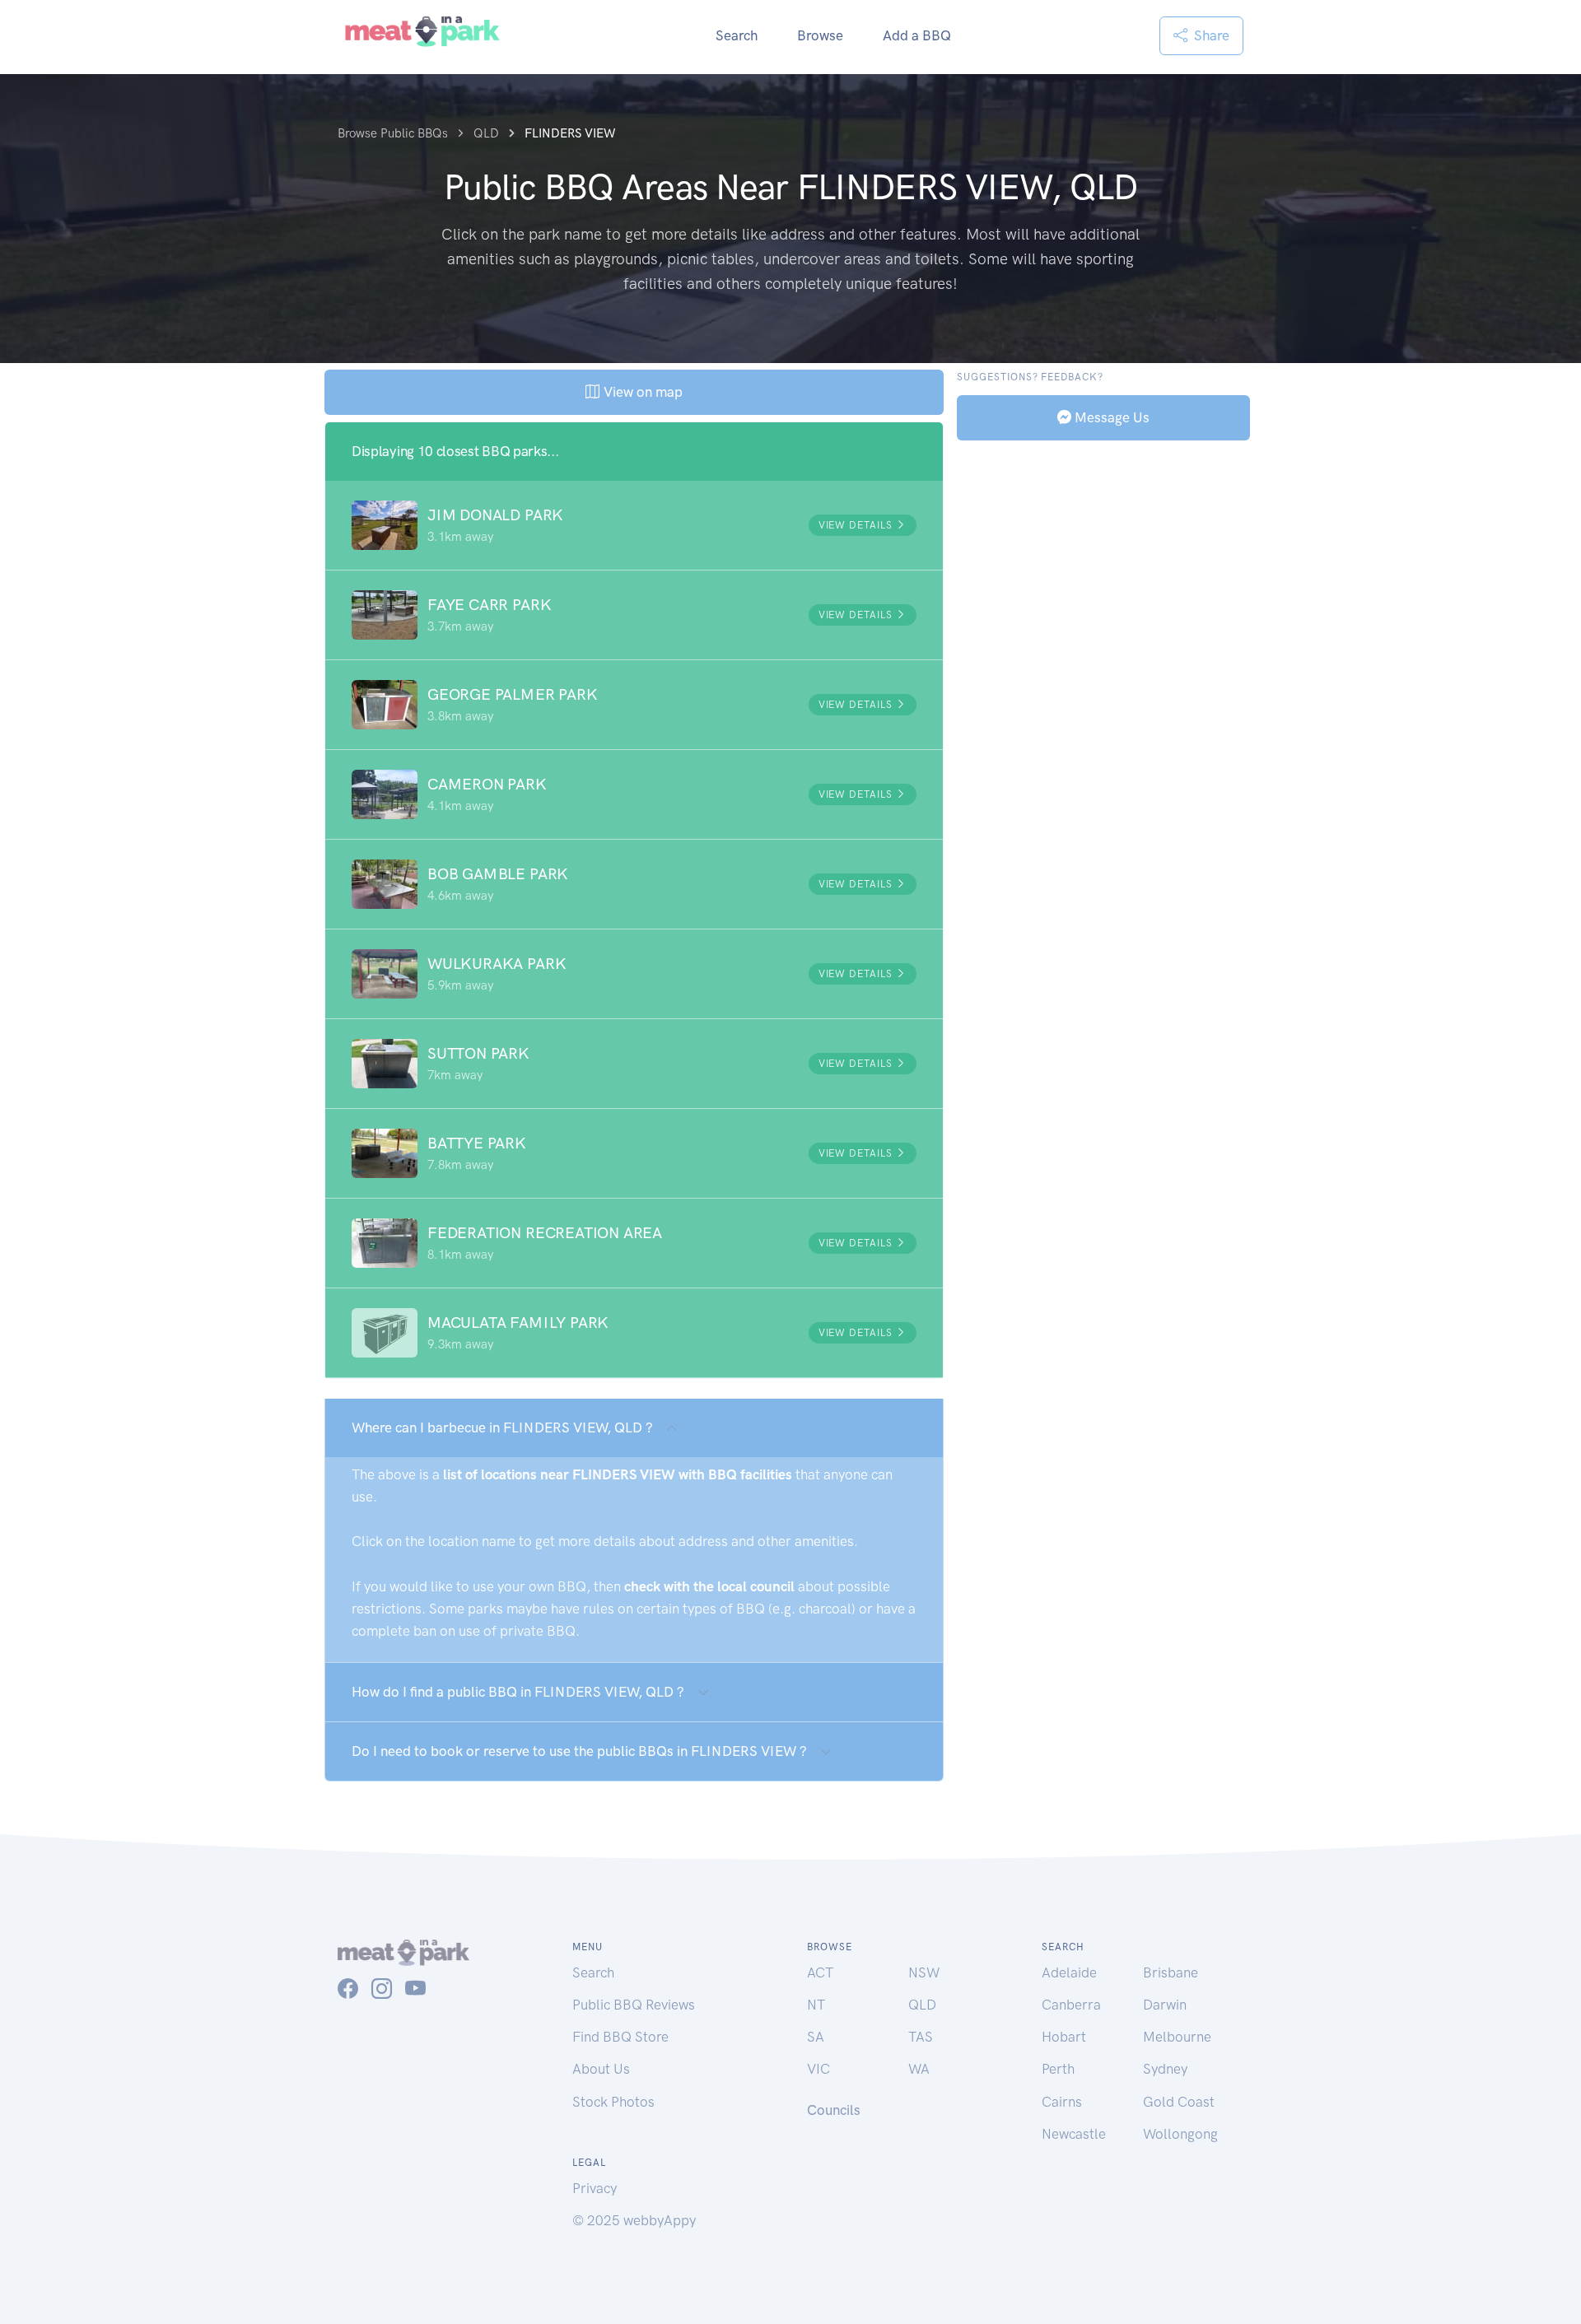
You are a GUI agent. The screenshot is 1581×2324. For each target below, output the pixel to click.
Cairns (1062, 2102)
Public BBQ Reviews (634, 2005)
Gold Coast (1179, 2102)
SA (816, 2037)
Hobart (1064, 2037)
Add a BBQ (917, 35)
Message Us (1110, 417)
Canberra (1071, 2005)
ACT (820, 1972)
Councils (834, 2110)
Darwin (1165, 2005)
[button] (634, 525)
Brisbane (1171, 1972)
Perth (1058, 2069)
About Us (601, 2069)
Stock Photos (613, 2102)
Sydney (1165, 2069)
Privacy (595, 2188)
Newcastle (1074, 2134)
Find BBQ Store (620, 2037)
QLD (922, 2005)
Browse (820, 35)
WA (919, 2069)
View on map (641, 392)
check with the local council (709, 1586)
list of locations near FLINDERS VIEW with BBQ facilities (618, 1474)
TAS (921, 2037)
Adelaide (1069, 1972)
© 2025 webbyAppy (634, 2220)
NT (816, 2005)
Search (737, 35)
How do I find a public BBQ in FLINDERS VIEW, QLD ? (518, 1692)
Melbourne (1177, 2037)
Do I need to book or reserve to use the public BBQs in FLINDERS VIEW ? (579, 1751)
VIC (818, 2069)
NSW (924, 1972)
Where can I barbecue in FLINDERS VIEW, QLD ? (502, 1427)
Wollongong (1180, 2134)
